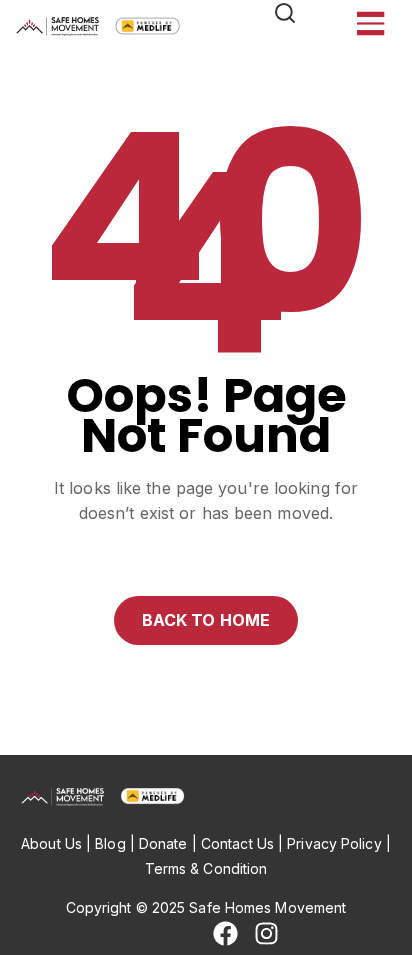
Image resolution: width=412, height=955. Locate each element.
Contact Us (237, 843)
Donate (163, 843)
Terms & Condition (206, 868)
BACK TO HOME (206, 620)
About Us (51, 843)
